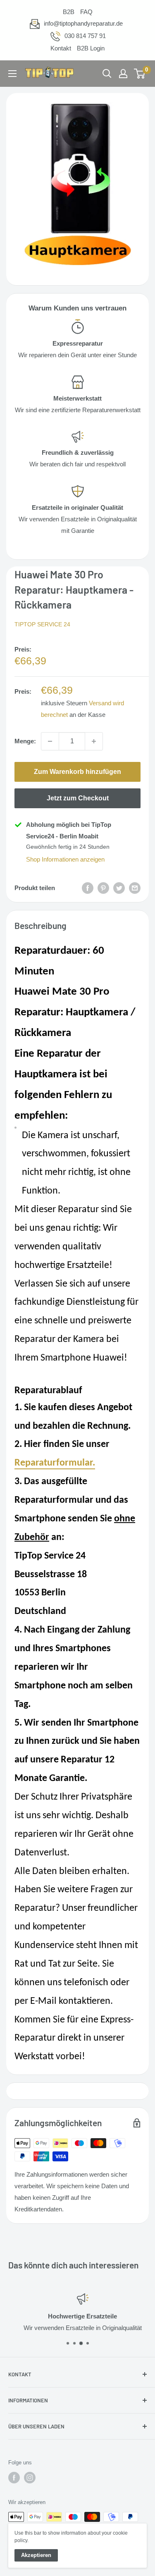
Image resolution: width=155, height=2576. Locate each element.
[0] (140, 74)
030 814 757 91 (85, 36)
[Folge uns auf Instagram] (30, 2478)
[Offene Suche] (107, 74)
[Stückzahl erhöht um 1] (94, 741)
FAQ (86, 12)
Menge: (25, 741)
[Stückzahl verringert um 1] (50, 741)
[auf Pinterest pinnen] (103, 888)
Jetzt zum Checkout (78, 798)
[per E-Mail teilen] (135, 888)
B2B (69, 12)
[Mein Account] (123, 74)
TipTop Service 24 (42, 624)
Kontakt (61, 48)
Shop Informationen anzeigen (65, 859)
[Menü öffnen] (12, 74)
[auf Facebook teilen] (88, 888)
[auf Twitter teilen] (119, 888)
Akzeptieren (36, 2555)
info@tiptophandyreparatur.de (83, 23)
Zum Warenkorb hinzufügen (77, 772)
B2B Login (91, 48)
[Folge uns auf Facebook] (14, 2478)
